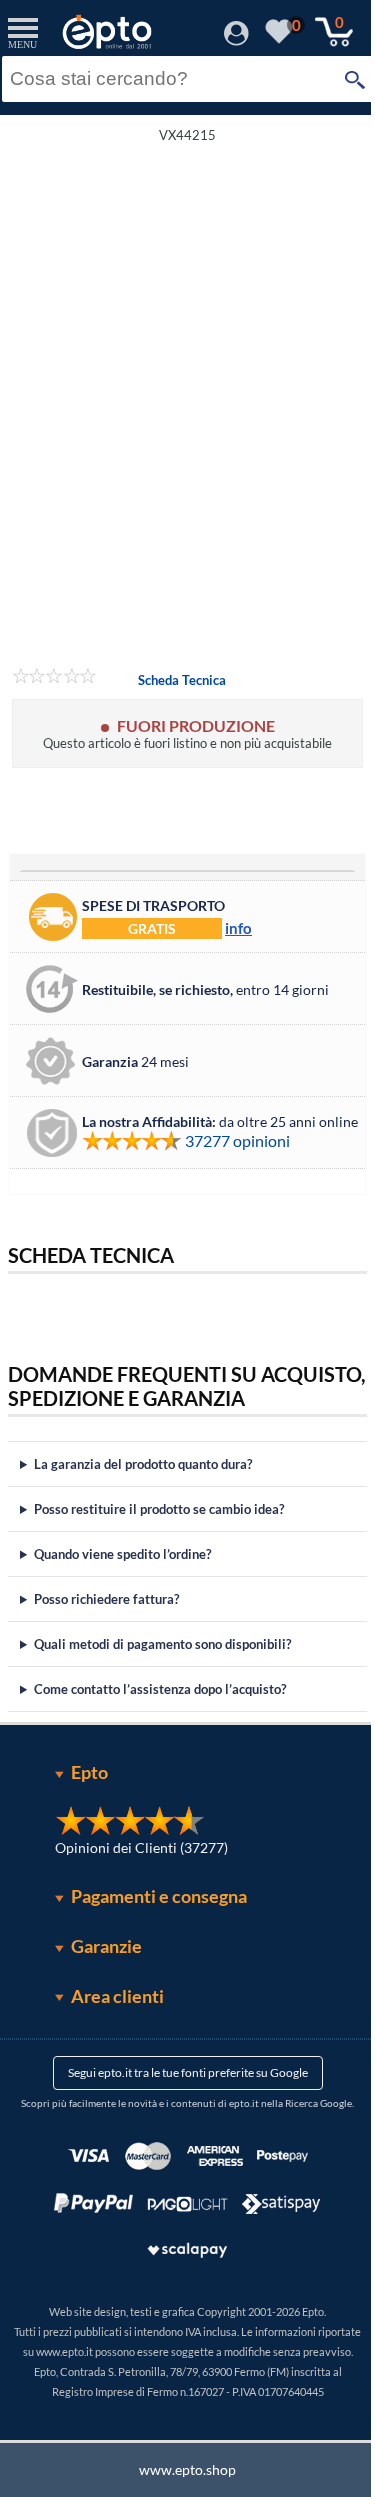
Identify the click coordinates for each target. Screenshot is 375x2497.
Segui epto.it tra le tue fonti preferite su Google (180, 2096)
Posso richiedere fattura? (106, 1623)
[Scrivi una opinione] (54, 679)
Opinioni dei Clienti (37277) (133, 1871)
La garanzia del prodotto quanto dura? (143, 1488)
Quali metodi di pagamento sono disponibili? (162, 1668)
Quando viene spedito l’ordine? (122, 1578)
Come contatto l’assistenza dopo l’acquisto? (160, 1713)
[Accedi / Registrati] (236, 39)
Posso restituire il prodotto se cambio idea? (159, 1533)
